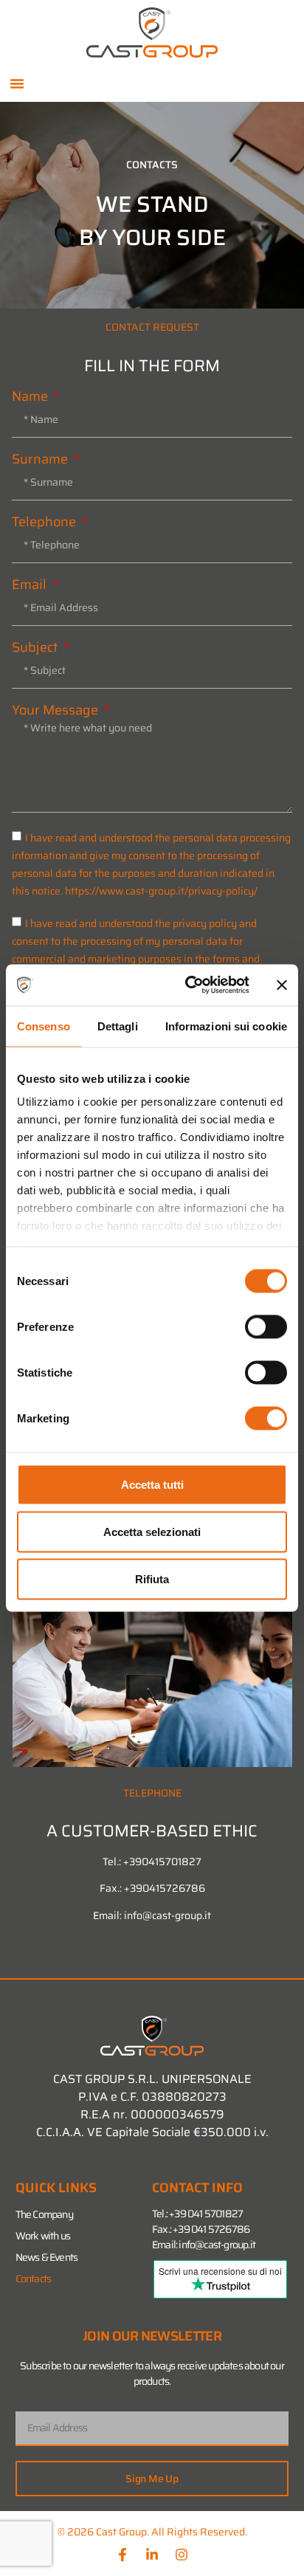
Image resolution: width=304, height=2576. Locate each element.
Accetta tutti (152, 1484)
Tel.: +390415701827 (152, 1862)
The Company (44, 2214)
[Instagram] (182, 2555)
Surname (41, 459)
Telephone (45, 522)
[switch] (266, 1326)
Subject (36, 647)
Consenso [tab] (44, 1026)
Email (31, 585)
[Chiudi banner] (282, 985)
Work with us (43, 2236)
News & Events (47, 2257)
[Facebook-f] (122, 2555)
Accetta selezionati (152, 1531)
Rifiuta (152, 1578)
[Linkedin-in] (152, 2555)
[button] (17, 83)
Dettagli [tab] (118, 1026)
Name (31, 396)
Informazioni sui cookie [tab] (226, 1026)
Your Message (56, 710)
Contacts (34, 2279)
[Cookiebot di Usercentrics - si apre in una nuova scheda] (188, 985)
